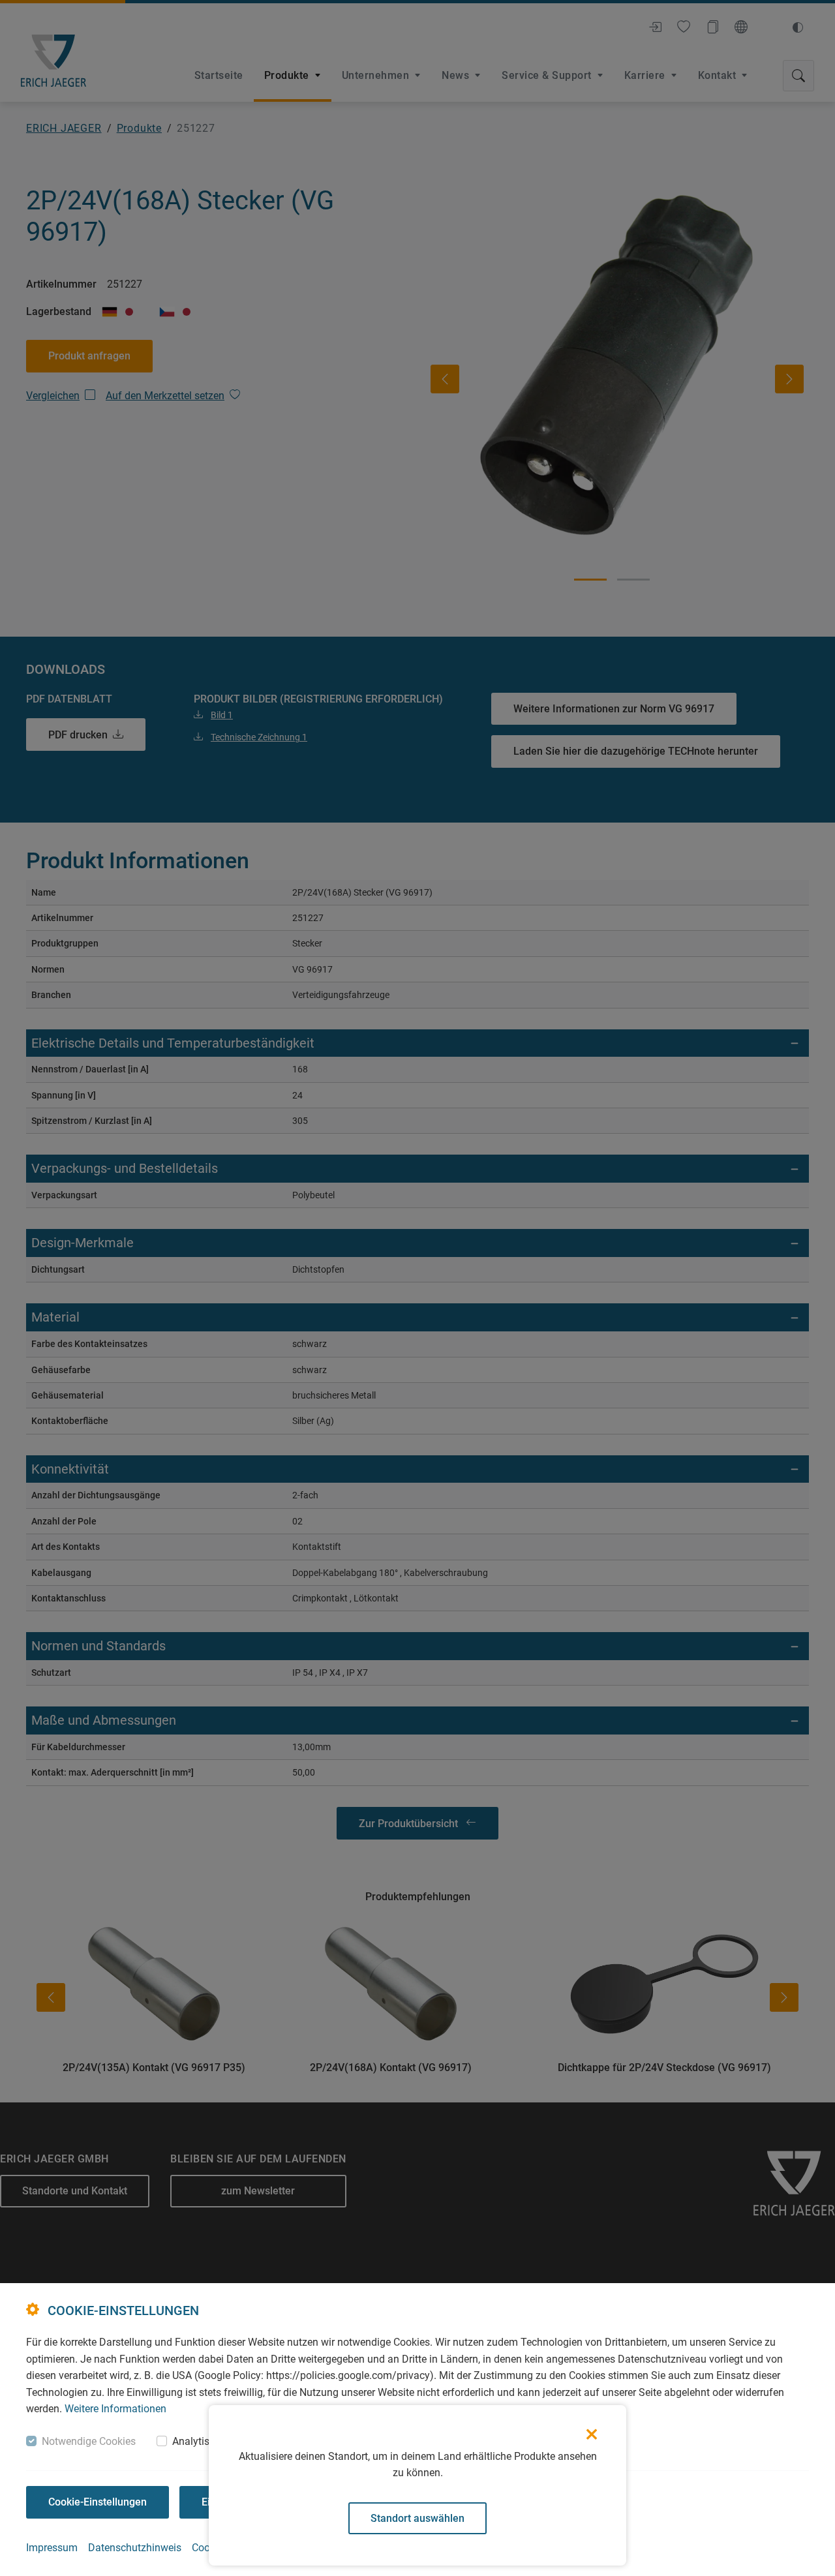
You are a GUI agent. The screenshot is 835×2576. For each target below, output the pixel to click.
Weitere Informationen (115, 2409)
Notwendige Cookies (89, 2441)
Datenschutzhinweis (135, 2548)
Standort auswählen (417, 2518)
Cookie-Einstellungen (98, 2502)
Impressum (52, 2548)
